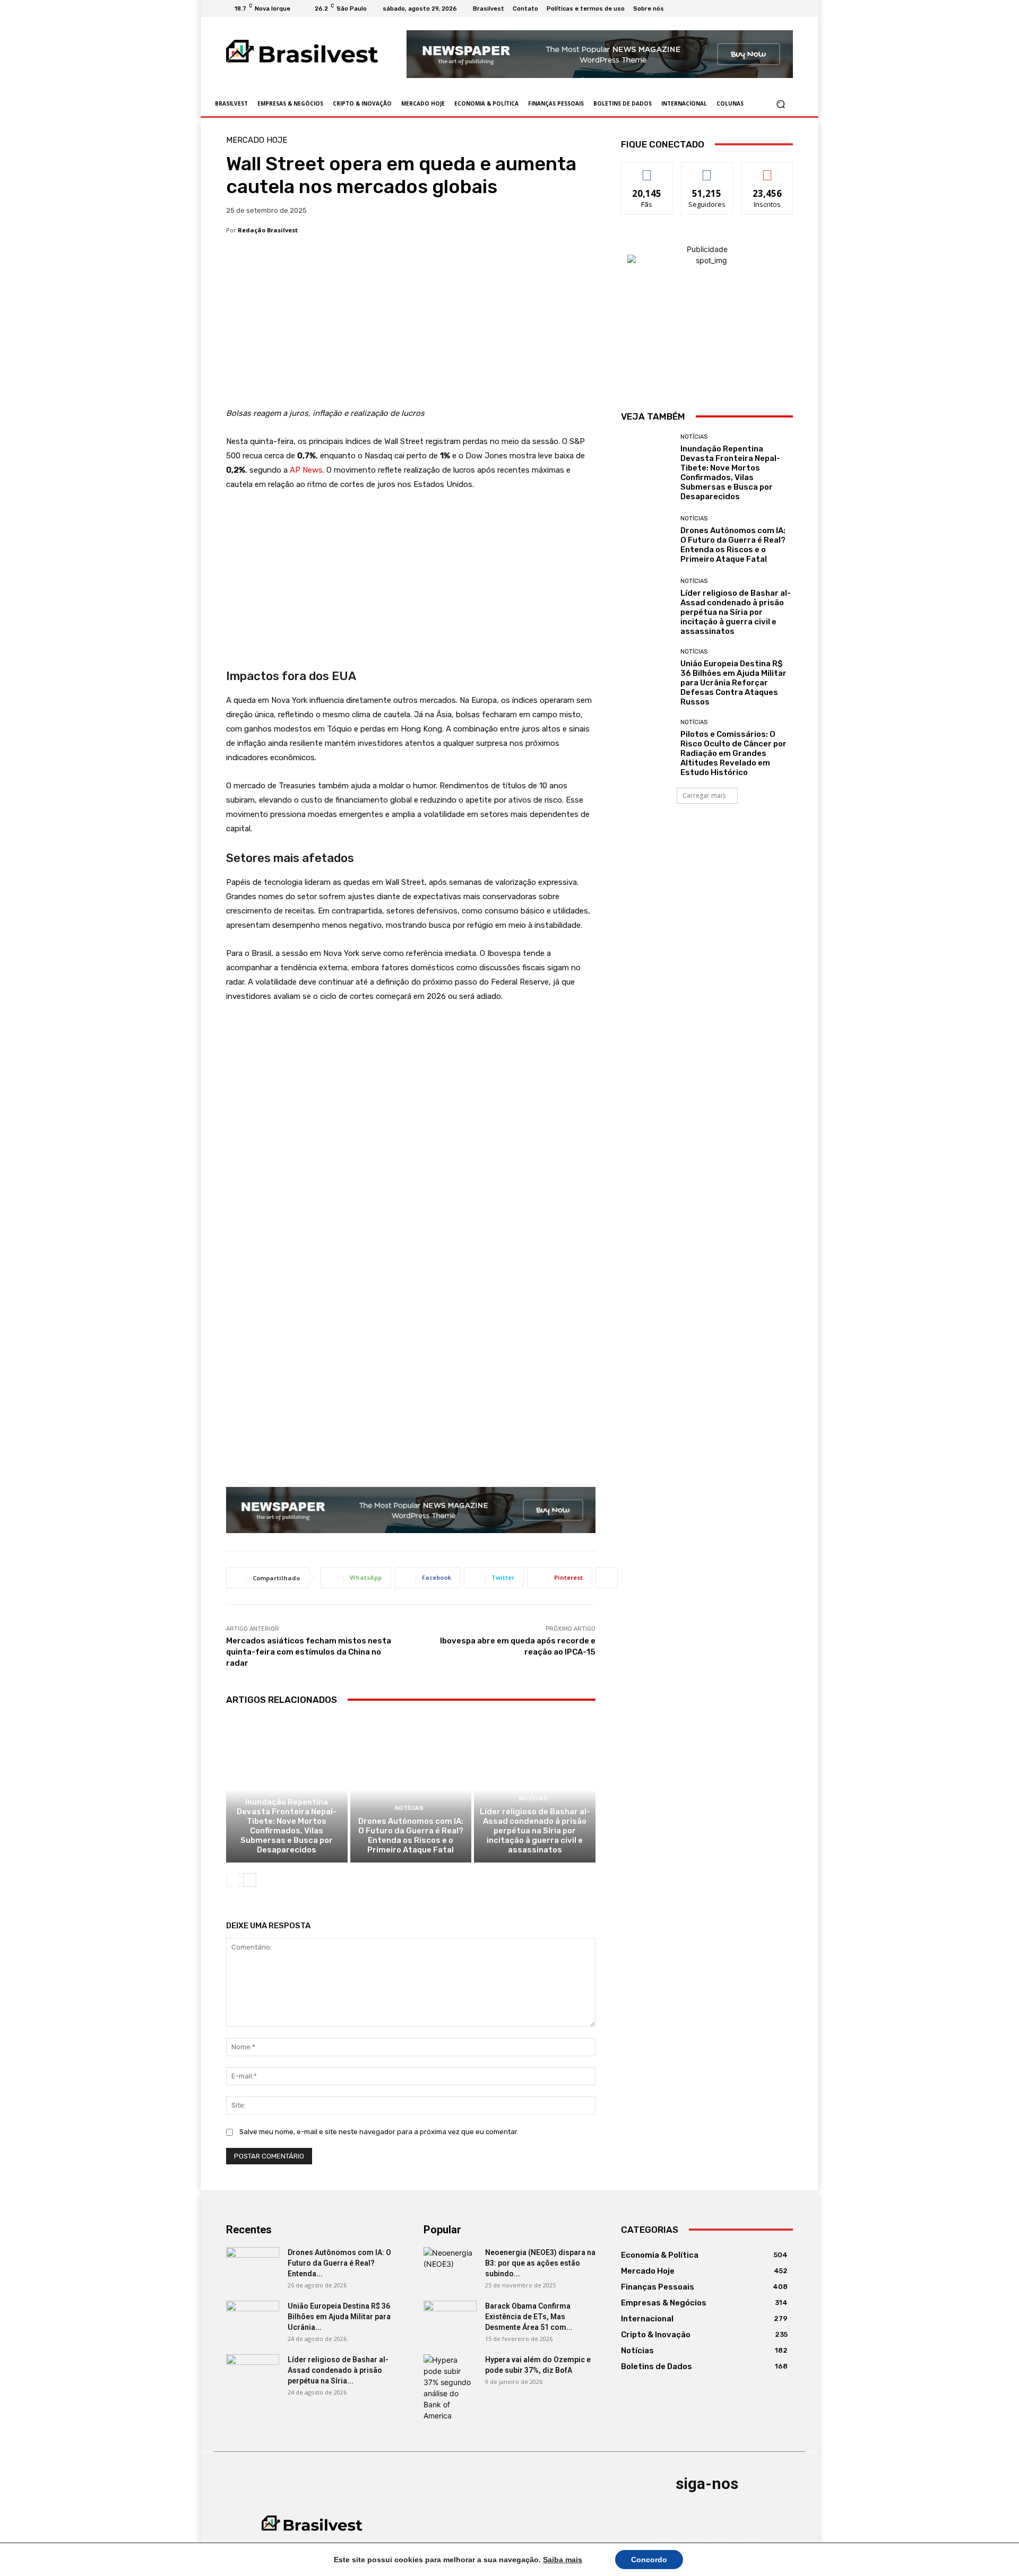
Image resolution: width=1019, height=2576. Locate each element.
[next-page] (250, 1880)
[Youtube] (787, 8)
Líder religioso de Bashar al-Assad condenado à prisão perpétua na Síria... (338, 2370)
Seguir (707, 170)
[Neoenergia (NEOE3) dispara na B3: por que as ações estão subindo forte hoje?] (450, 2266)
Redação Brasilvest (268, 230)
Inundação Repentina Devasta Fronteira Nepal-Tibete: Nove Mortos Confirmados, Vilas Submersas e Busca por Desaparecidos (287, 1826)
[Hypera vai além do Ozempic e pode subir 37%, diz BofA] (450, 2388)
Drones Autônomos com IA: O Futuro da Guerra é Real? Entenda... (339, 2263)
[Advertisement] (411, 328)
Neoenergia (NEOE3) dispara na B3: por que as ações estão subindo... (540, 2263)
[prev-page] (233, 1880)
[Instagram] (761, 8)
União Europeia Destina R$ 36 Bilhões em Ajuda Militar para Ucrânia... (339, 2317)
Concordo (649, 2560)
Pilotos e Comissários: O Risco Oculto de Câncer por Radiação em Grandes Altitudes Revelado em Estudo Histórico (733, 753)
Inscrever (767, 170)
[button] (780, 104)
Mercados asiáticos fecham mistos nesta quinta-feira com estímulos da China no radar (309, 1652)
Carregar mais (704, 795)
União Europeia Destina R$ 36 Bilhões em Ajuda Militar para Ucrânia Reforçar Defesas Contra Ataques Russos (733, 683)
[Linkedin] (774, 8)
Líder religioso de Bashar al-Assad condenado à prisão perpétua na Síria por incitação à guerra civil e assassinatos (535, 1831)
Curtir (647, 170)
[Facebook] (748, 8)
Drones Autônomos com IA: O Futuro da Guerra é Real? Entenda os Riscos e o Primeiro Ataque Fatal (411, 1835)
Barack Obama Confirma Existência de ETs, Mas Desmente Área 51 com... (529, 2317)
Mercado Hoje (257, 140)
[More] (607, 1578)
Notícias (286, 1789)
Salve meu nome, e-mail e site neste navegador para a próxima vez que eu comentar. (379, 2132)
